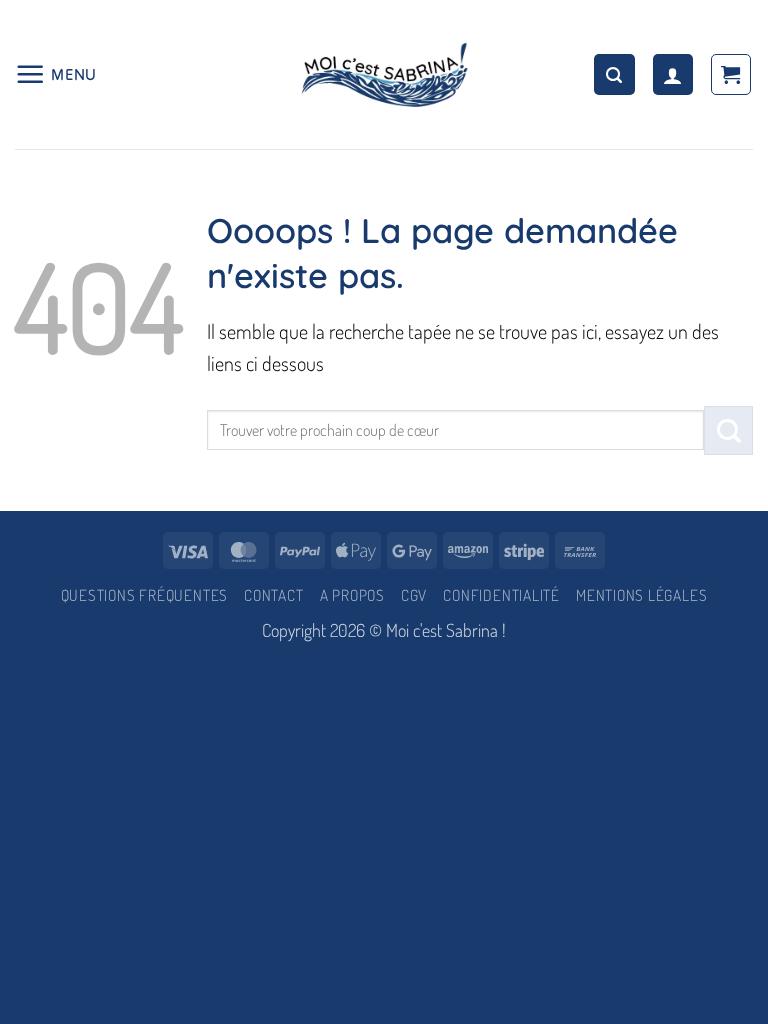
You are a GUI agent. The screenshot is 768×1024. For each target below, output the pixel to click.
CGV (414, 595)
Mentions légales (641, 595)
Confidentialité (501, 595)
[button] (56, 74)
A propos (352, 595)
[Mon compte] (673, 74)
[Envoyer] (728, 430)
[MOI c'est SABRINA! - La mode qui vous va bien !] (384, 74)
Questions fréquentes (144, 595)
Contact (273, 595)
